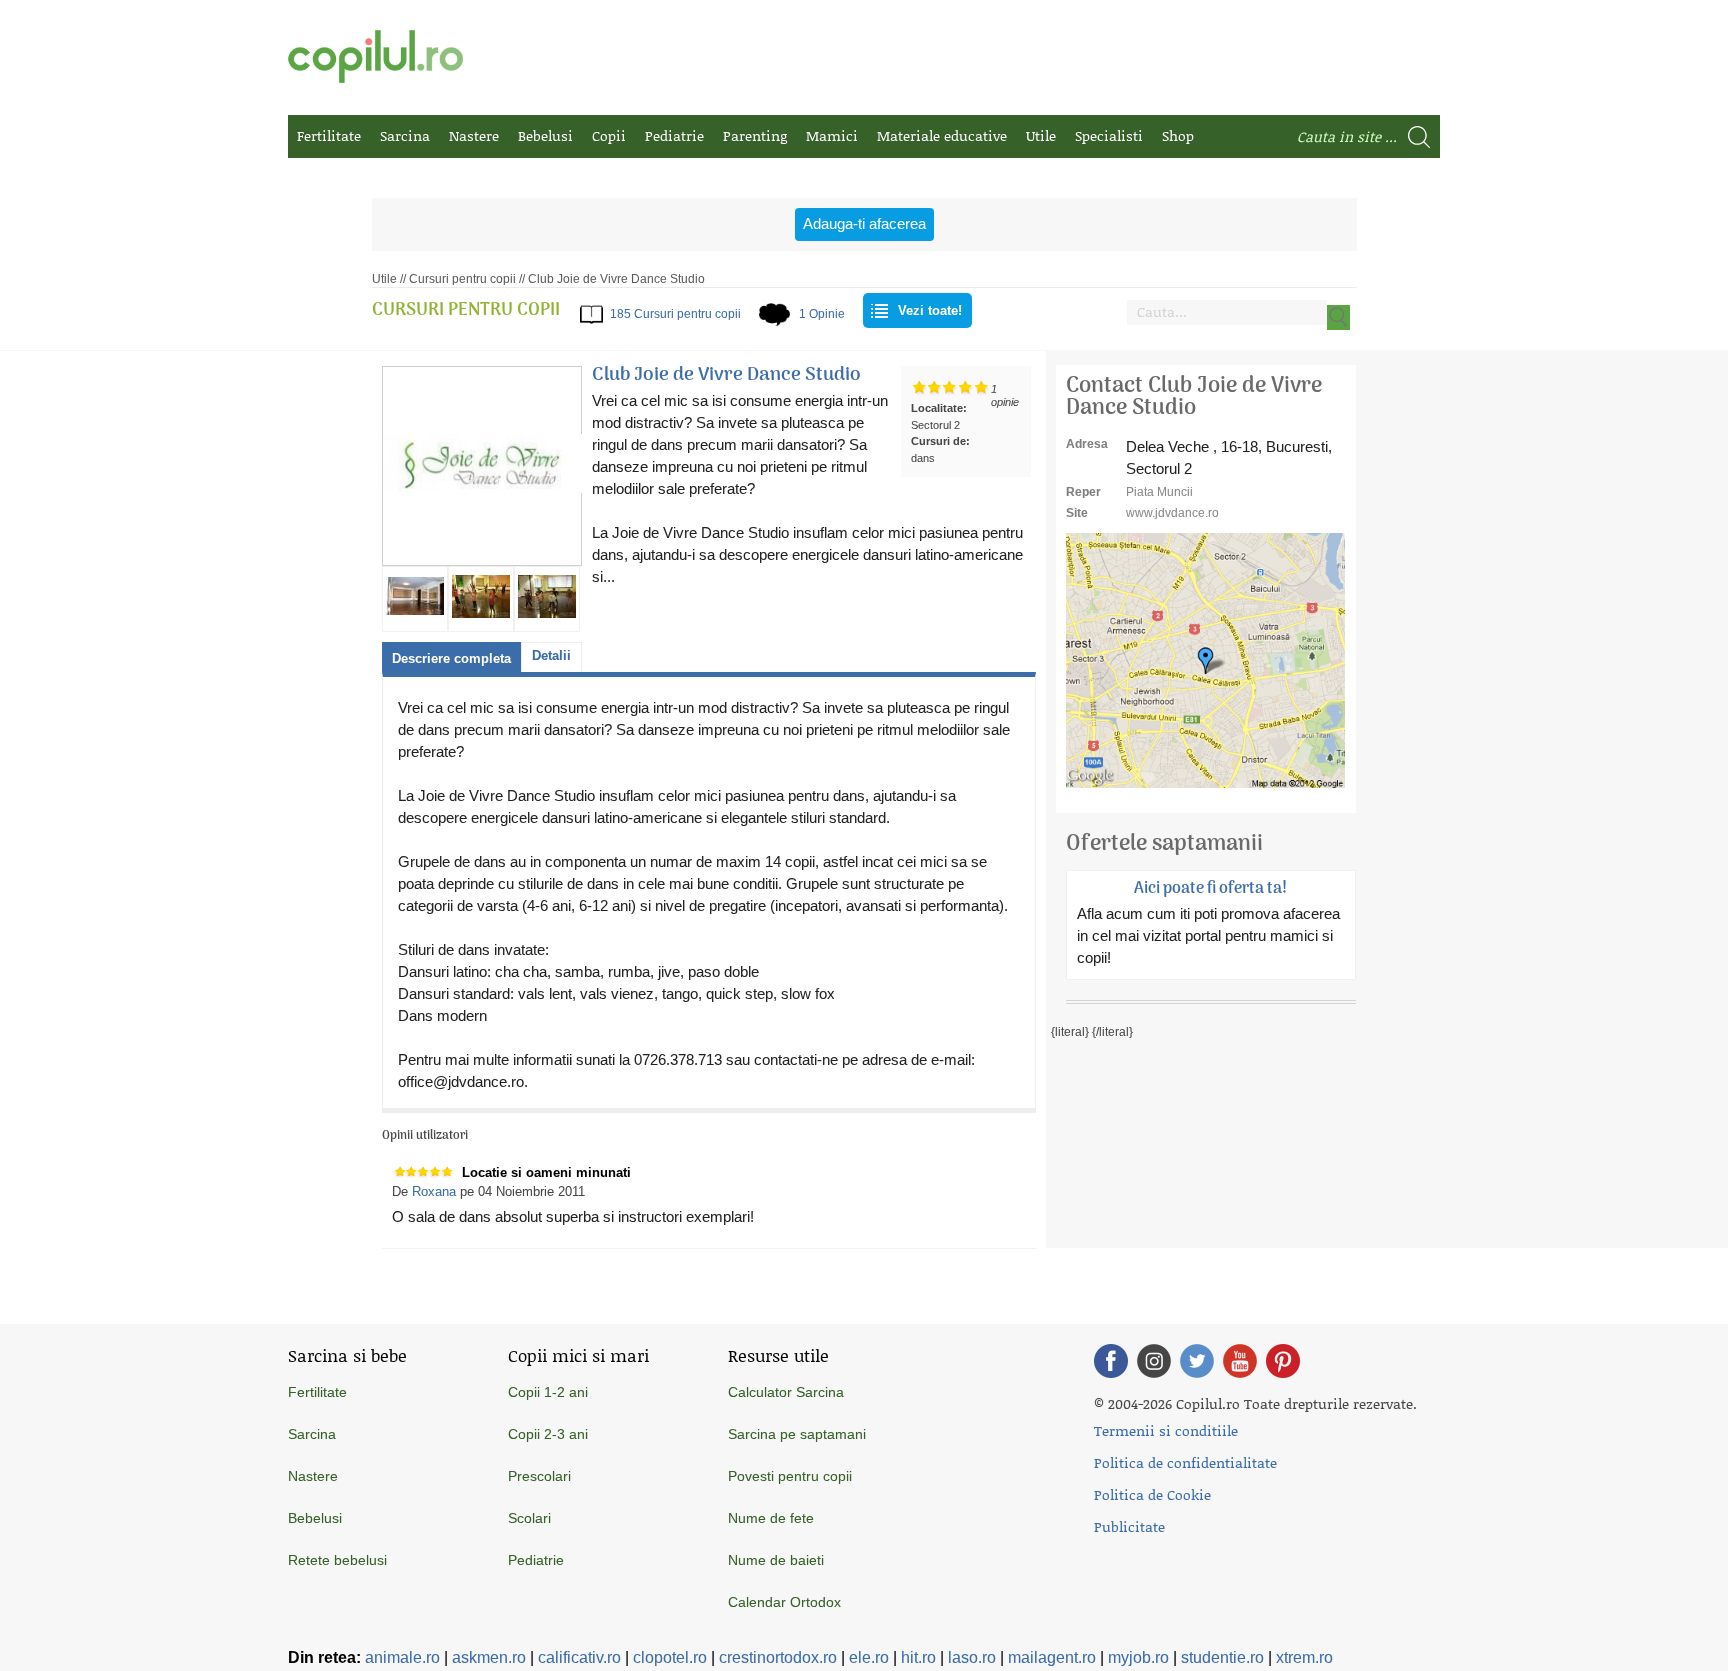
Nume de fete (771, 1518)
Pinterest (1283, 1361)
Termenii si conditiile (1166, 1430)
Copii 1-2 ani (548, 1392)
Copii (609, 135)
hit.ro (918, 1657)
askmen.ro (489, 1657)
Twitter (1197, 1361)
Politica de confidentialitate (1185, 1462)
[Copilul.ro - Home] (375, 56)
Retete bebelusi (337, 1560)
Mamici (832, 135)
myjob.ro (1138, 1657)
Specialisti (1109, 135)
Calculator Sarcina (786, 1392)
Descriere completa (451, 658)
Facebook (1111, 1361)
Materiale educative (942, 135)
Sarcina (405, 135)
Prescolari (539, 1476)
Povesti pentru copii (790, 1476)
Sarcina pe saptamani (797, 1434)
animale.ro (402, 1657)
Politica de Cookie (1152, 1494)
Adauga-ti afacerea (864, 223)
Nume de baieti (776, 1560)
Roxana (434, 1191)
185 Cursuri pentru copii (675, 314)
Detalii (551, 655)
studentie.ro (1222, 1657)
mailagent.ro (1052, 1657)
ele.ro (869, 1657)
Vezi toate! (930, 310)
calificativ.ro (579, 1657)
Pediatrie (674, 135)
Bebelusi (545, 135)
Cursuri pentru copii (462, 279)
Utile (1041, 135)
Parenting (755, 135)
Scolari (529, 1518)
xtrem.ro (1304, 1657)
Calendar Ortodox (784, 1602)
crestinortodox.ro (778, 1657)
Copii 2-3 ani (548, 1434)
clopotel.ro (670, 1657)
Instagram (1154, 1361)
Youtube (1240, 1361)
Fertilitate (329, 135)
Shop (1178, 135)
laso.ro (972, 1657)
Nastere (474, 135)
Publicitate (1129, 1526)
